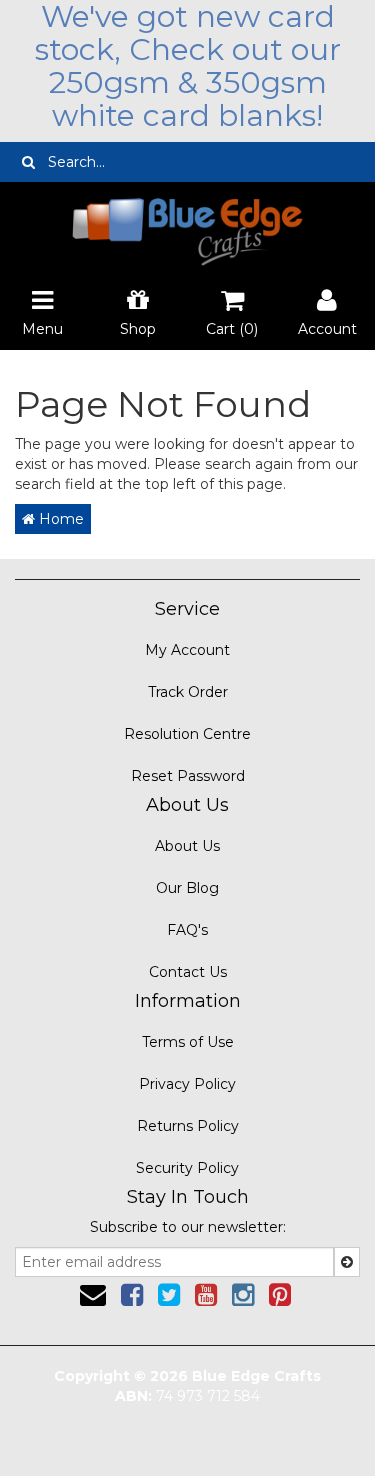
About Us (187, 846)
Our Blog (187, 888)
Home (59, 519)
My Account (187, 650)
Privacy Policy (187, 1084)
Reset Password (188, 776)
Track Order (188, 692)
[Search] (28, 162)
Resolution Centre (187, 734)
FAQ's (187, 930)
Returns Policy (188, 1126)
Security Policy (187, 1168)
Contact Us (188, 972)
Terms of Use (188, 1042)
